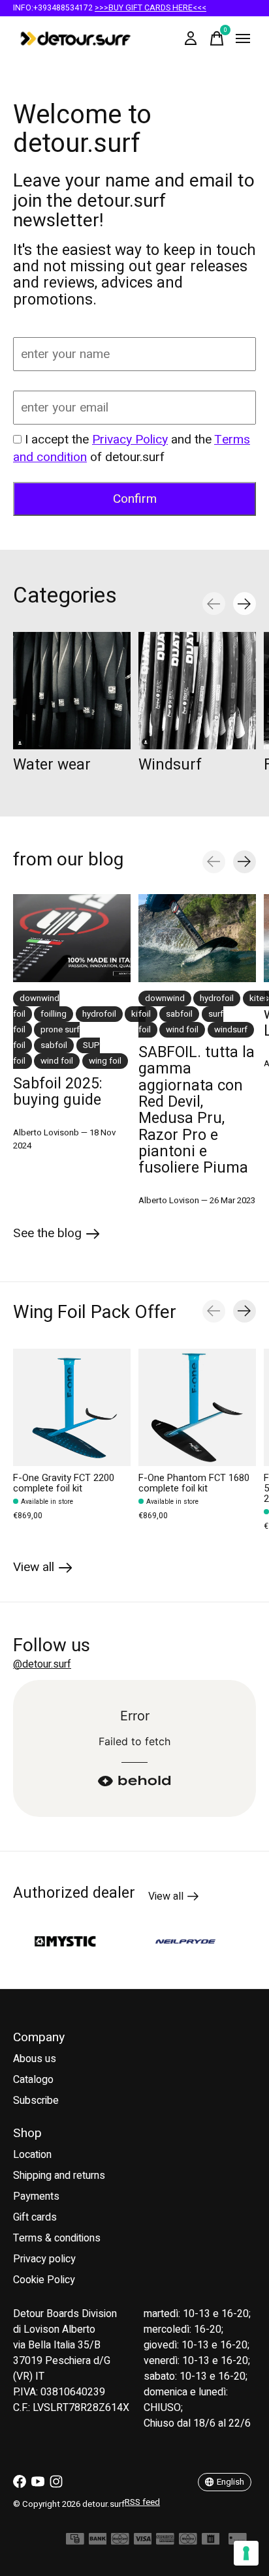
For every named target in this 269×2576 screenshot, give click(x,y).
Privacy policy (44, 2259)
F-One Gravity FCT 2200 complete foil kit (64, 1483)
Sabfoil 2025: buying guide (58, 1092)
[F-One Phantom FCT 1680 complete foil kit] (197, 1407)
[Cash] (75, 2542)
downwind (165, 998)
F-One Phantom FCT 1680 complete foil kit (194, 1483)
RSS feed (142, 2502)
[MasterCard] (120, 2542)
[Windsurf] (197, 691)
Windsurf (170, 765)
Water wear (52, 765)
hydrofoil (99, 1014)
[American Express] (165, 2542)
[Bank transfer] (98, 2542)
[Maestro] (188, 2542)
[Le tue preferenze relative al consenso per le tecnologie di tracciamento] (246, 2553)
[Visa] (143, 2542)
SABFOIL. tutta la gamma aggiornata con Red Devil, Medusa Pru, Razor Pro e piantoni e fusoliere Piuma (197, 1110)
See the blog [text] (56, 1236)
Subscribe (36, 2101)
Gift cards (35, 2217)
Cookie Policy (44, 2280)
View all (43, 1569)
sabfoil (54, 1045)
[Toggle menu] (243, 38)
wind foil (57, 1061)
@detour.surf (42, 1664)
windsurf (231, 1030)
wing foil (105, 1061)
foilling (54, 1014)
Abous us (35, 2059)
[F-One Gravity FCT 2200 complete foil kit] (72, 1407)
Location (32, 2155)
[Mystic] (50, 1941)
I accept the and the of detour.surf (132, 448)
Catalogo (33, 2080)
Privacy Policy (130, 440)
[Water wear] (72, 691)
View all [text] (173, 1898)
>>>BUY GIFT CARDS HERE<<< (150, 8)
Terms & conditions (57, 2238)
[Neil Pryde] (170, 1942)
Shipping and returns (59, 2176)
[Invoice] (211, 2542)
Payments (36, 2196)
